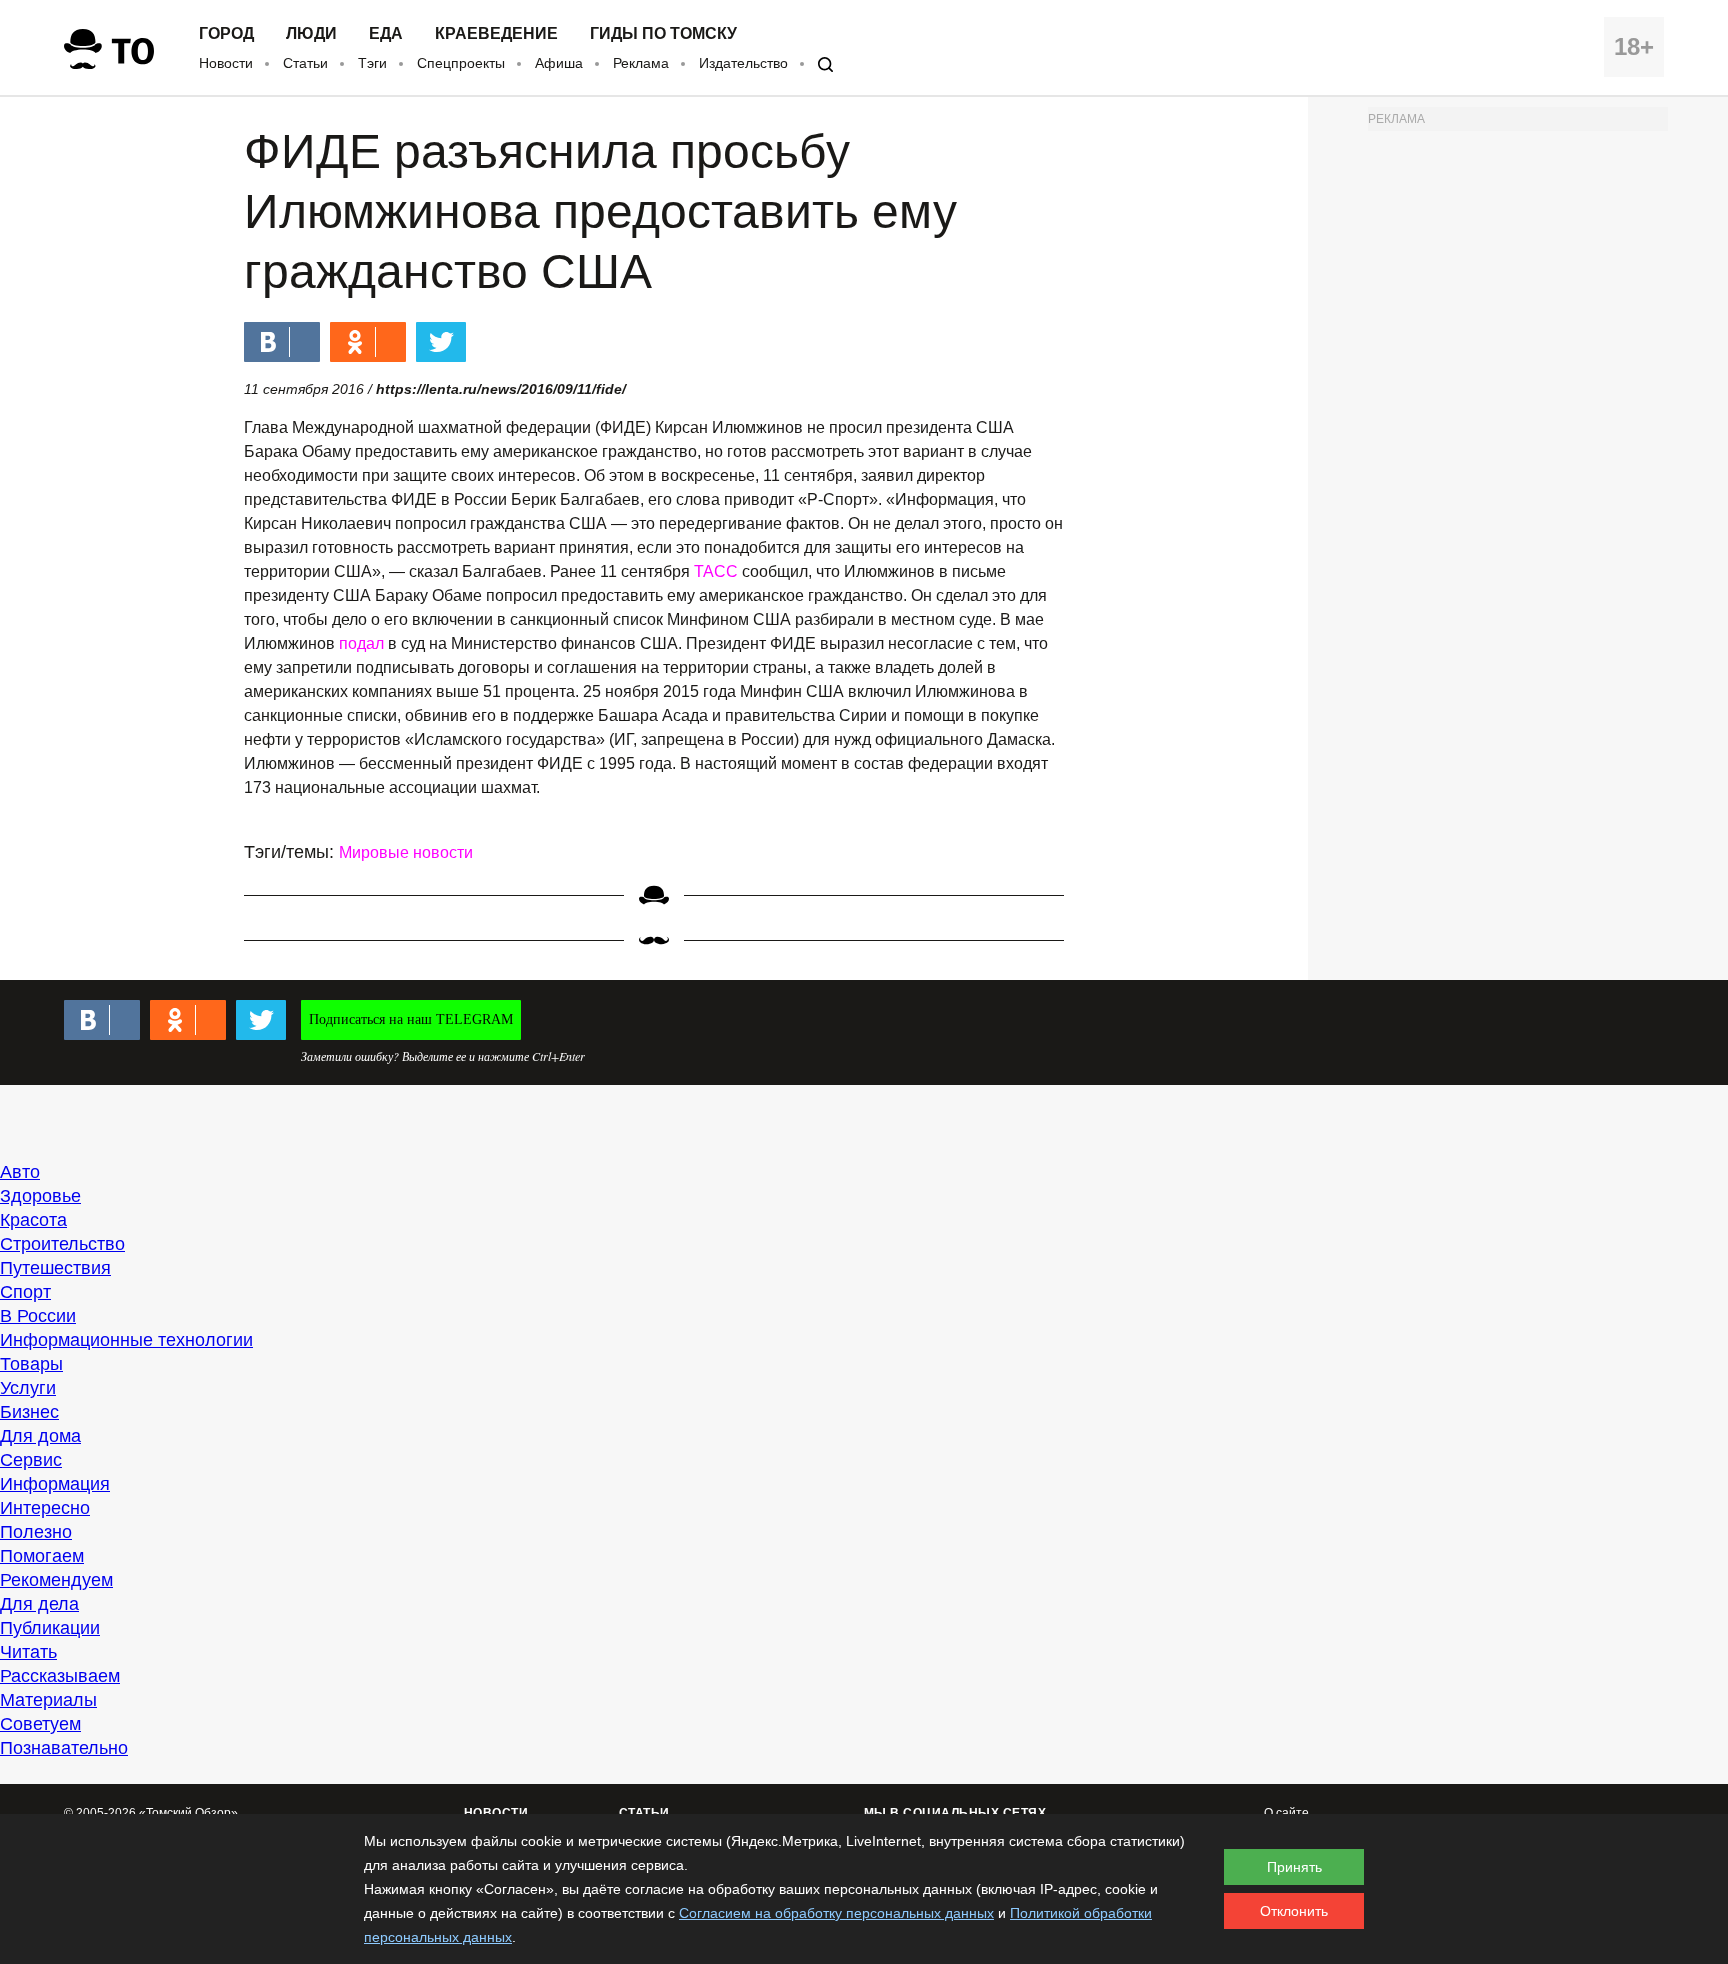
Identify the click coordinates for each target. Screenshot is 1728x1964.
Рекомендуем (56, 1580)
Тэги (372, 63)
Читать (28, 1652)
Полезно (36, 1532)
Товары (31, 1364)
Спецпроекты (461, 63)
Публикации (50, 1628)
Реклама (641, 63)
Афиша (559, 63)
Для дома (40, 1436)
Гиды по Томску (663, 34)
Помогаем (42, 1556)
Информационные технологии (126, 1340)
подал (361, 643)
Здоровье (40, 1196)
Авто (20, 1172)
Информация (55, 1484)
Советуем (40, 1724)
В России (38, 1316)
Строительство (62, 1244)
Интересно (45, 1508)
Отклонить (1294, 1911)
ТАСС (716, 571)
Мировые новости (406, 852)
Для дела (39, 1604)
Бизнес (29, 1412)
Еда (386, 34)
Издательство (743, 63)
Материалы (48, 1700)
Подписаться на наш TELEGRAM (411, 1019)
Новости (226, 63)
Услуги (28, 1388)
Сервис (31, 1460)
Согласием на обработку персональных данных (836, 1913)
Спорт (25, 1292)
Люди (311, 34)
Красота (33, 1220)
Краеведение (496, 34)
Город (226, 34)
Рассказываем (60, 1676)
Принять (1294, 1867)
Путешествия (55, 1268)
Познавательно (64, 1748)
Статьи (305, 63)
